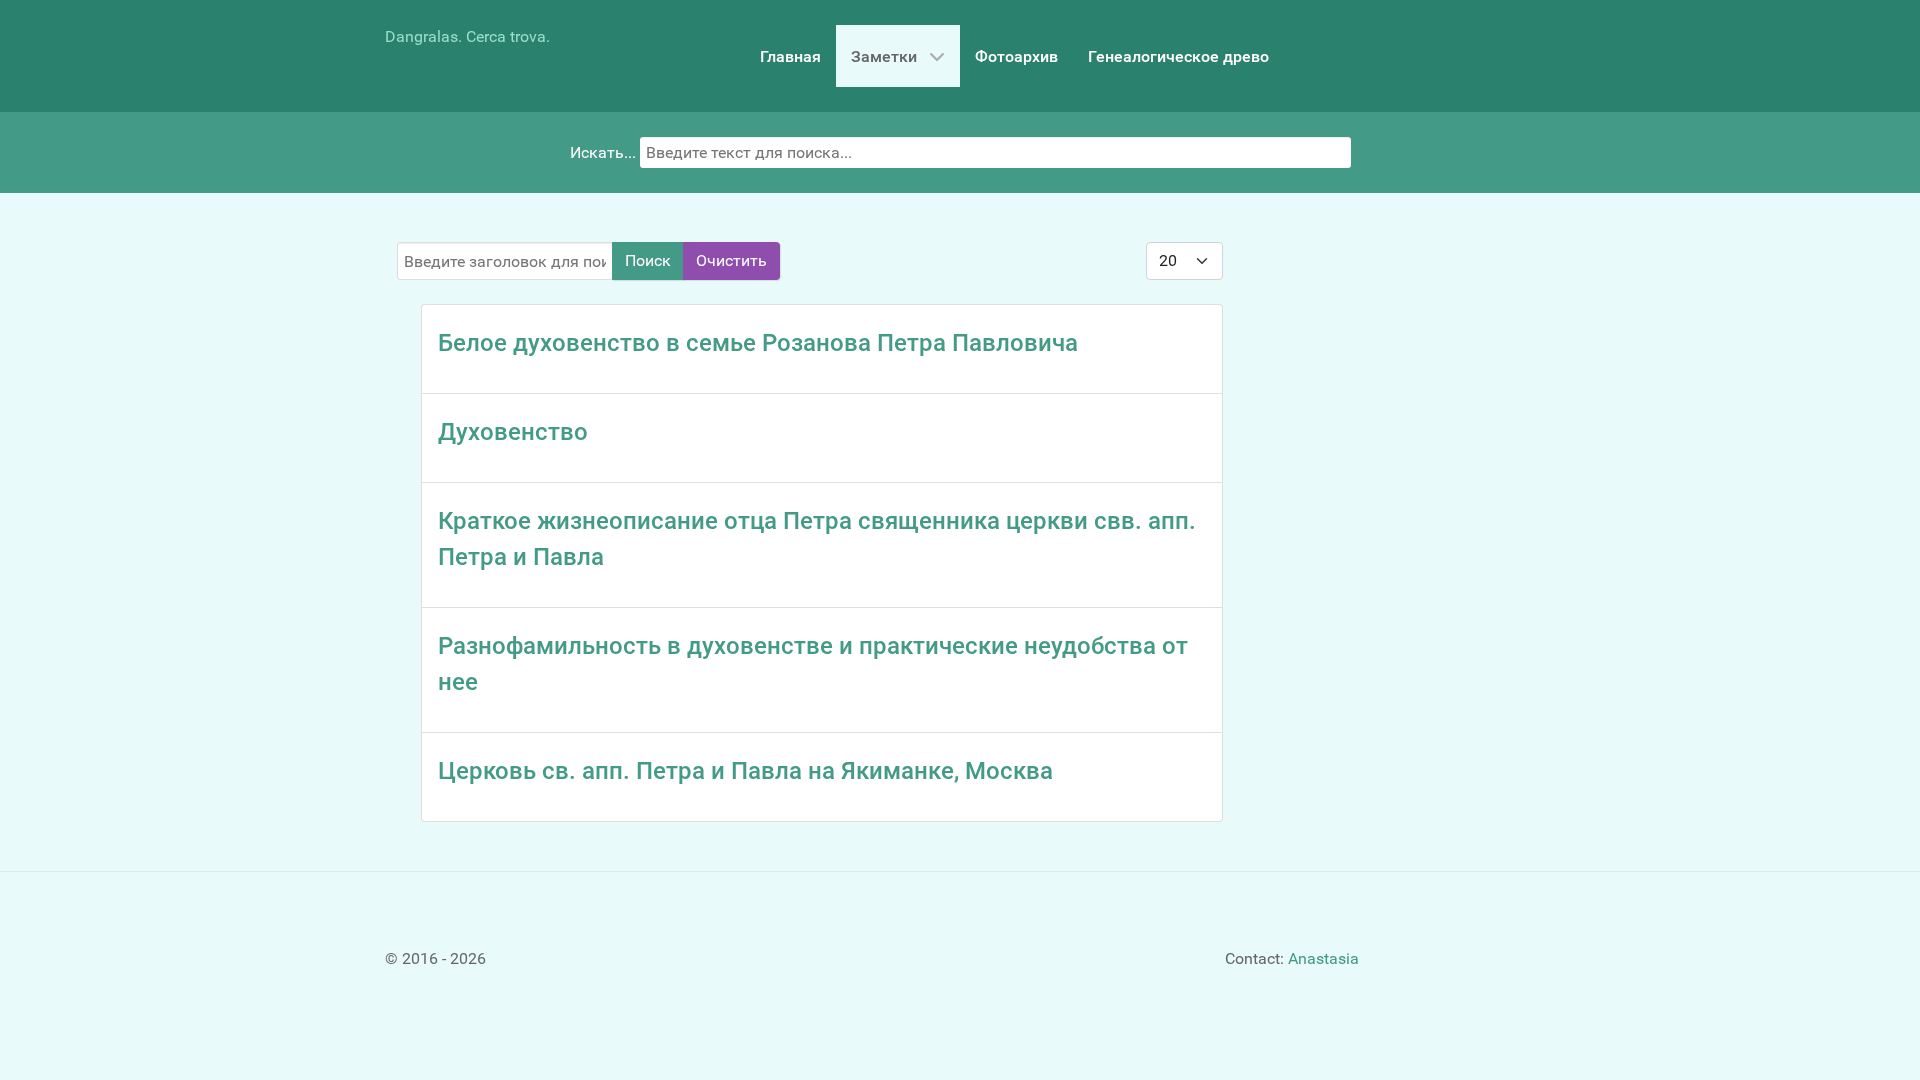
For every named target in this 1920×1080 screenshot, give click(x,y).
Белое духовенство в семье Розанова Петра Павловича (758, 343)
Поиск (648, 260)
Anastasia (1323, 958)
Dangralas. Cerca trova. (467, 36)
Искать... (603, 152)
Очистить (731, 260)
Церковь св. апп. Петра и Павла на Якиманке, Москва (745, 771)
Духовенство (513, 432)
